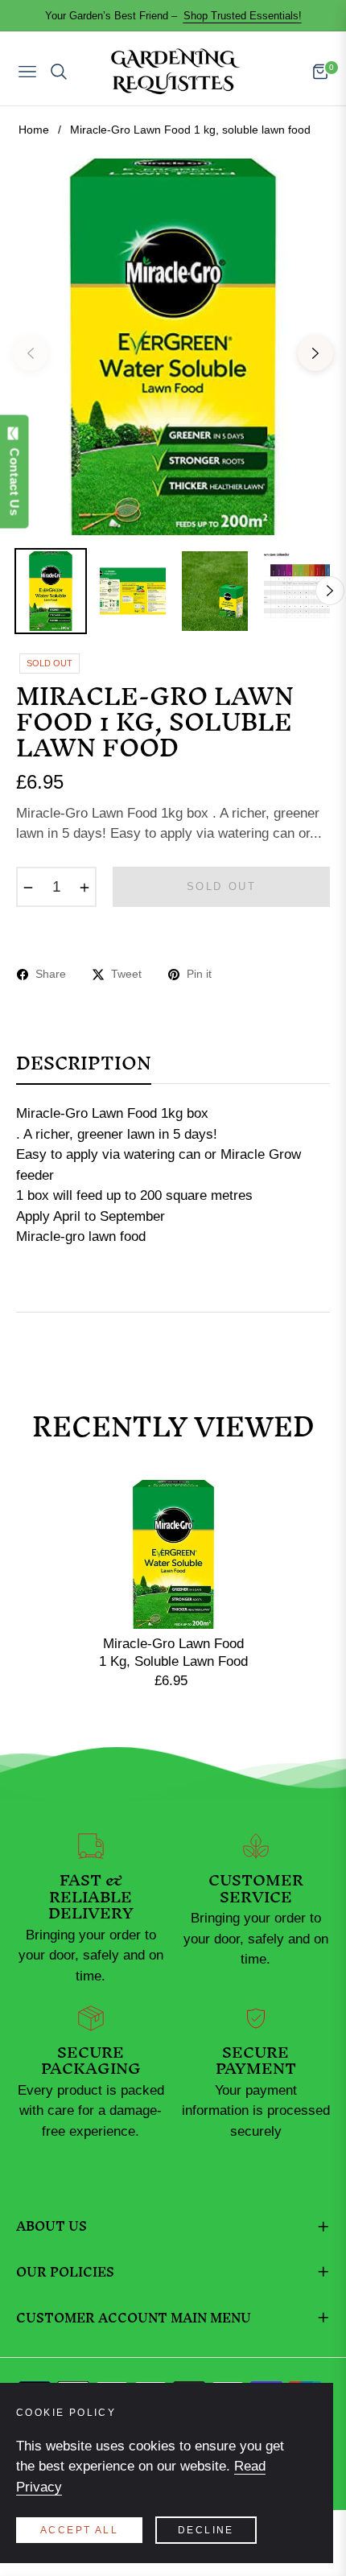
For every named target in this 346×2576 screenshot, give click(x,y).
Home (34, 130)
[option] (173, 347)
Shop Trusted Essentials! (243, 16)
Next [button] (315, 353)
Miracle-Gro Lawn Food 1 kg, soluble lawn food (173, 1653)
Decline (206, 2530)
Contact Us (15, 478)
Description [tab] (84, 1069)
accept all (79, 2530)
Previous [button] (31, 353)
